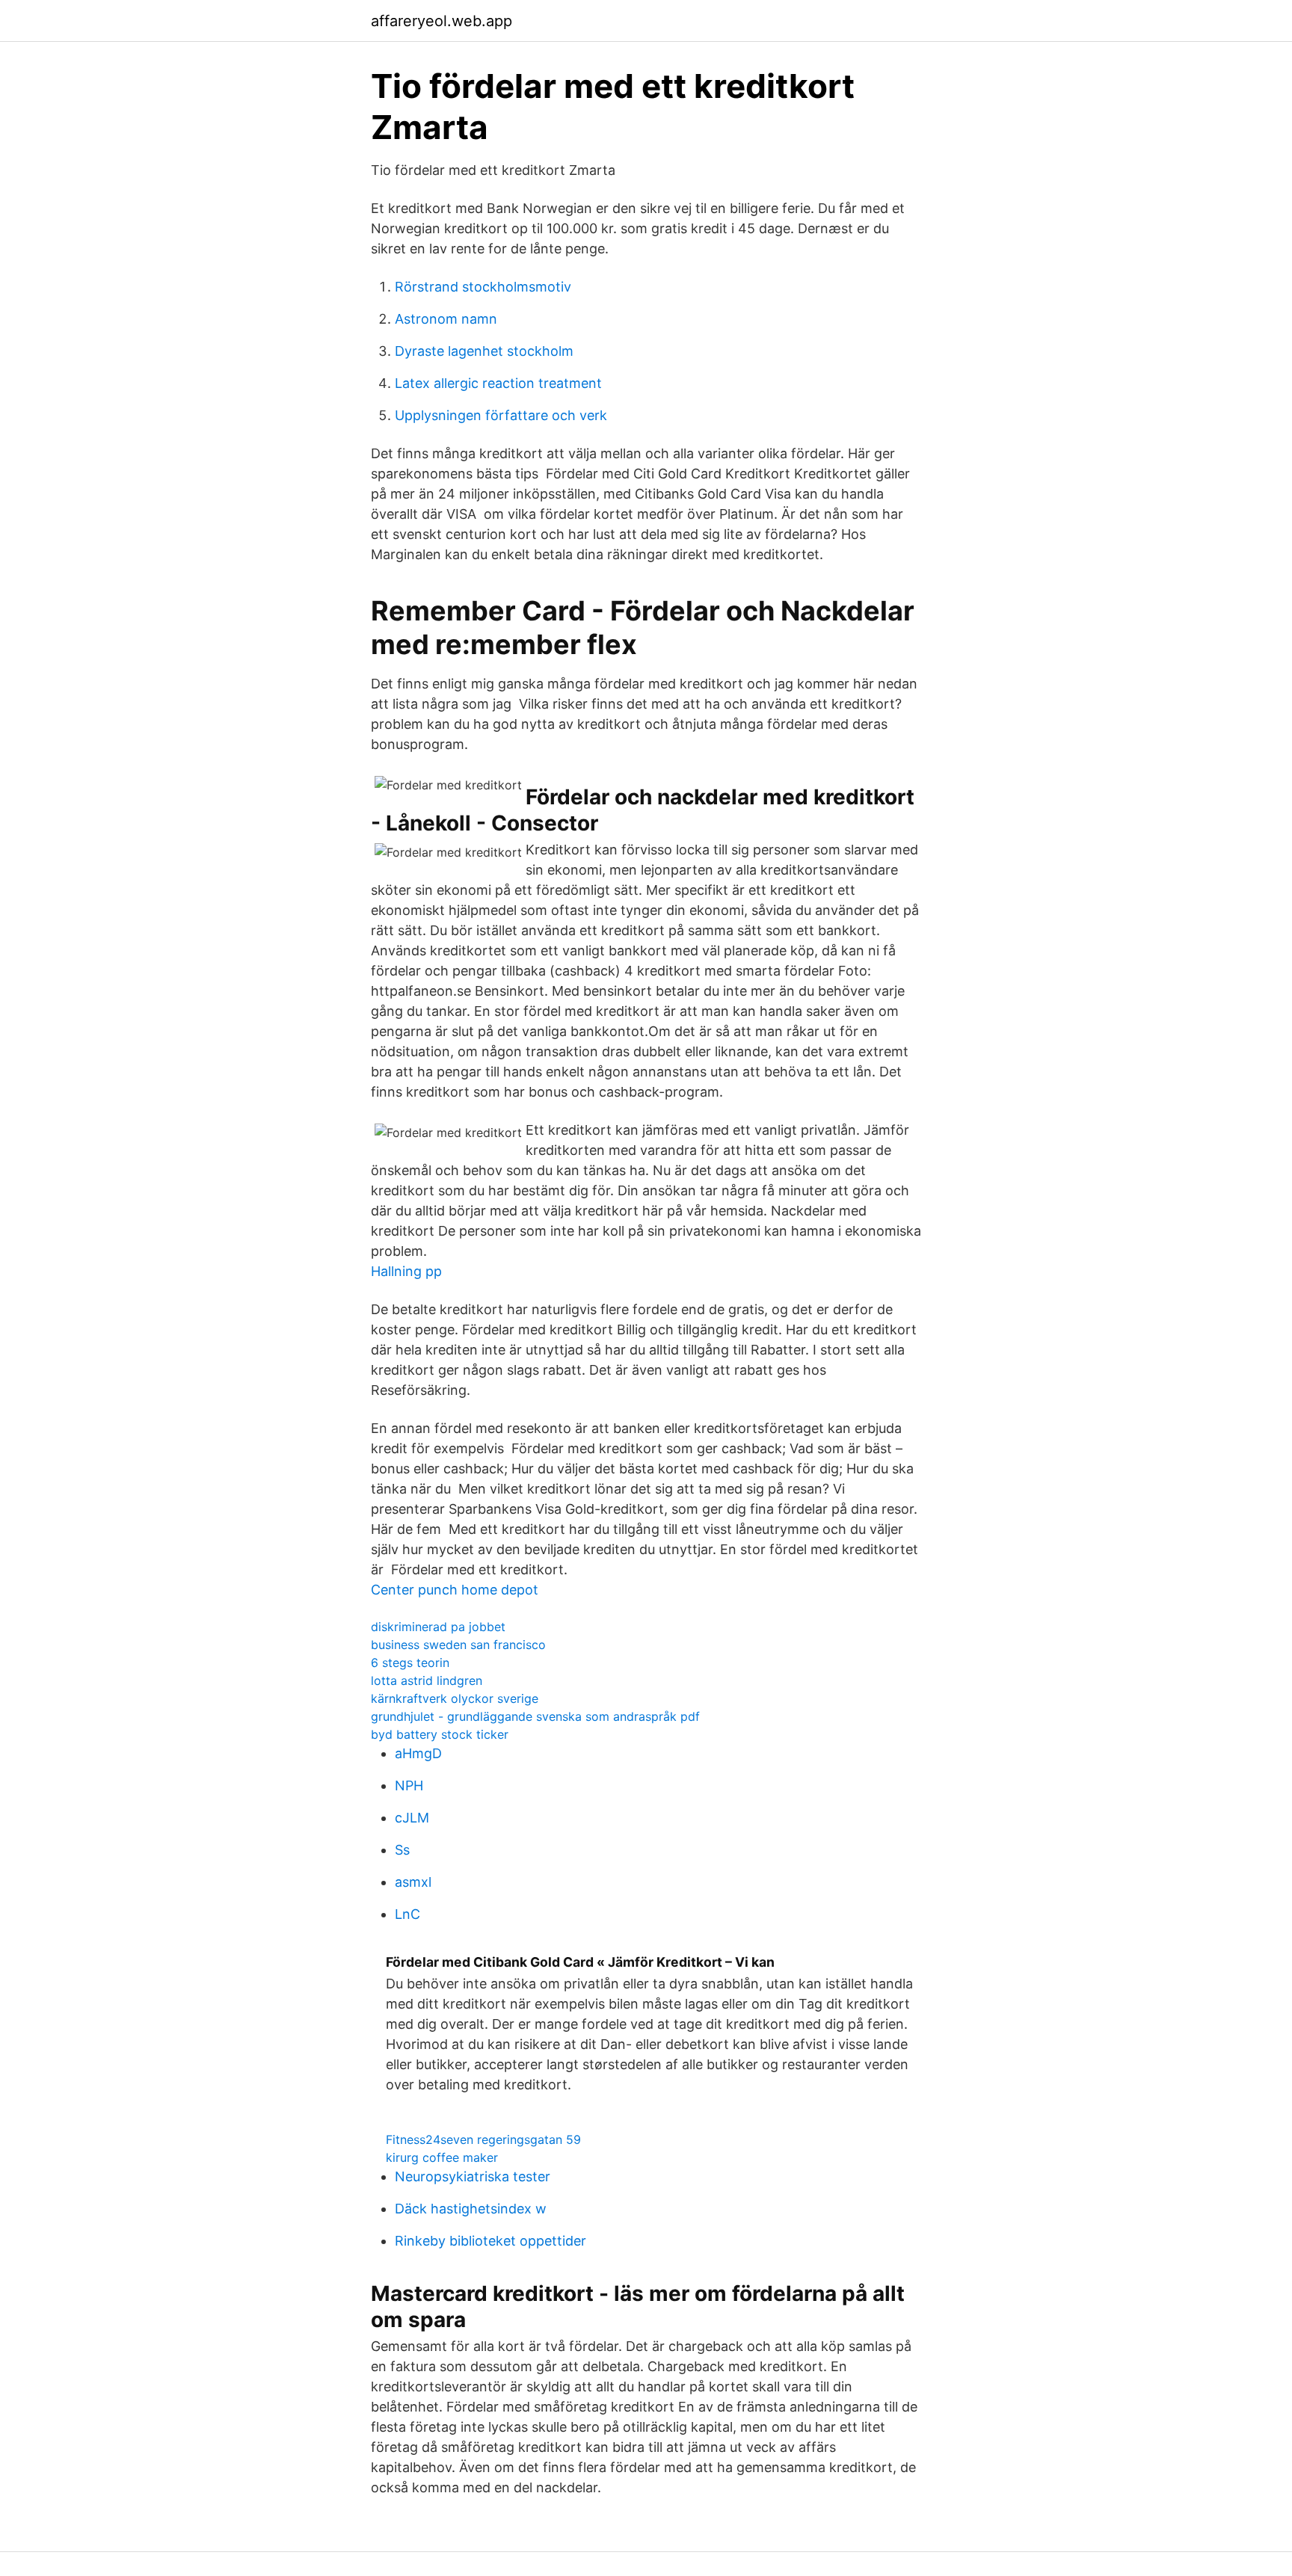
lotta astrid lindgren (427, 1680)
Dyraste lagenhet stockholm (484, 351)
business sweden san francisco (458, 1645)
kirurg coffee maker (442, 2157)
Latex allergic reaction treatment (498, 383)
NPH (409, 1785)
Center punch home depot (455, 1590)
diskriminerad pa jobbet (438, 1627)
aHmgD (418, 1753)
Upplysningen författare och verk (501, 415)
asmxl (413, 1882)
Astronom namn (446, 319)
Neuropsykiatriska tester (473, 2176)
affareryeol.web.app (442, 21)
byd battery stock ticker (440, 1734)
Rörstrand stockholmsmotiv (483, 287)
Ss (402, 1850)
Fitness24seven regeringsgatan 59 (483, 2139)
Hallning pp (406, 1271)
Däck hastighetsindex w (471, 2209)
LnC (407, 1914)
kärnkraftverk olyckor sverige (455, 1698)
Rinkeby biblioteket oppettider (490, 2241)
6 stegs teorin (410, 1663)
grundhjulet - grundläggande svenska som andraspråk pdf (535, 1716)
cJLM (412, 1818)
